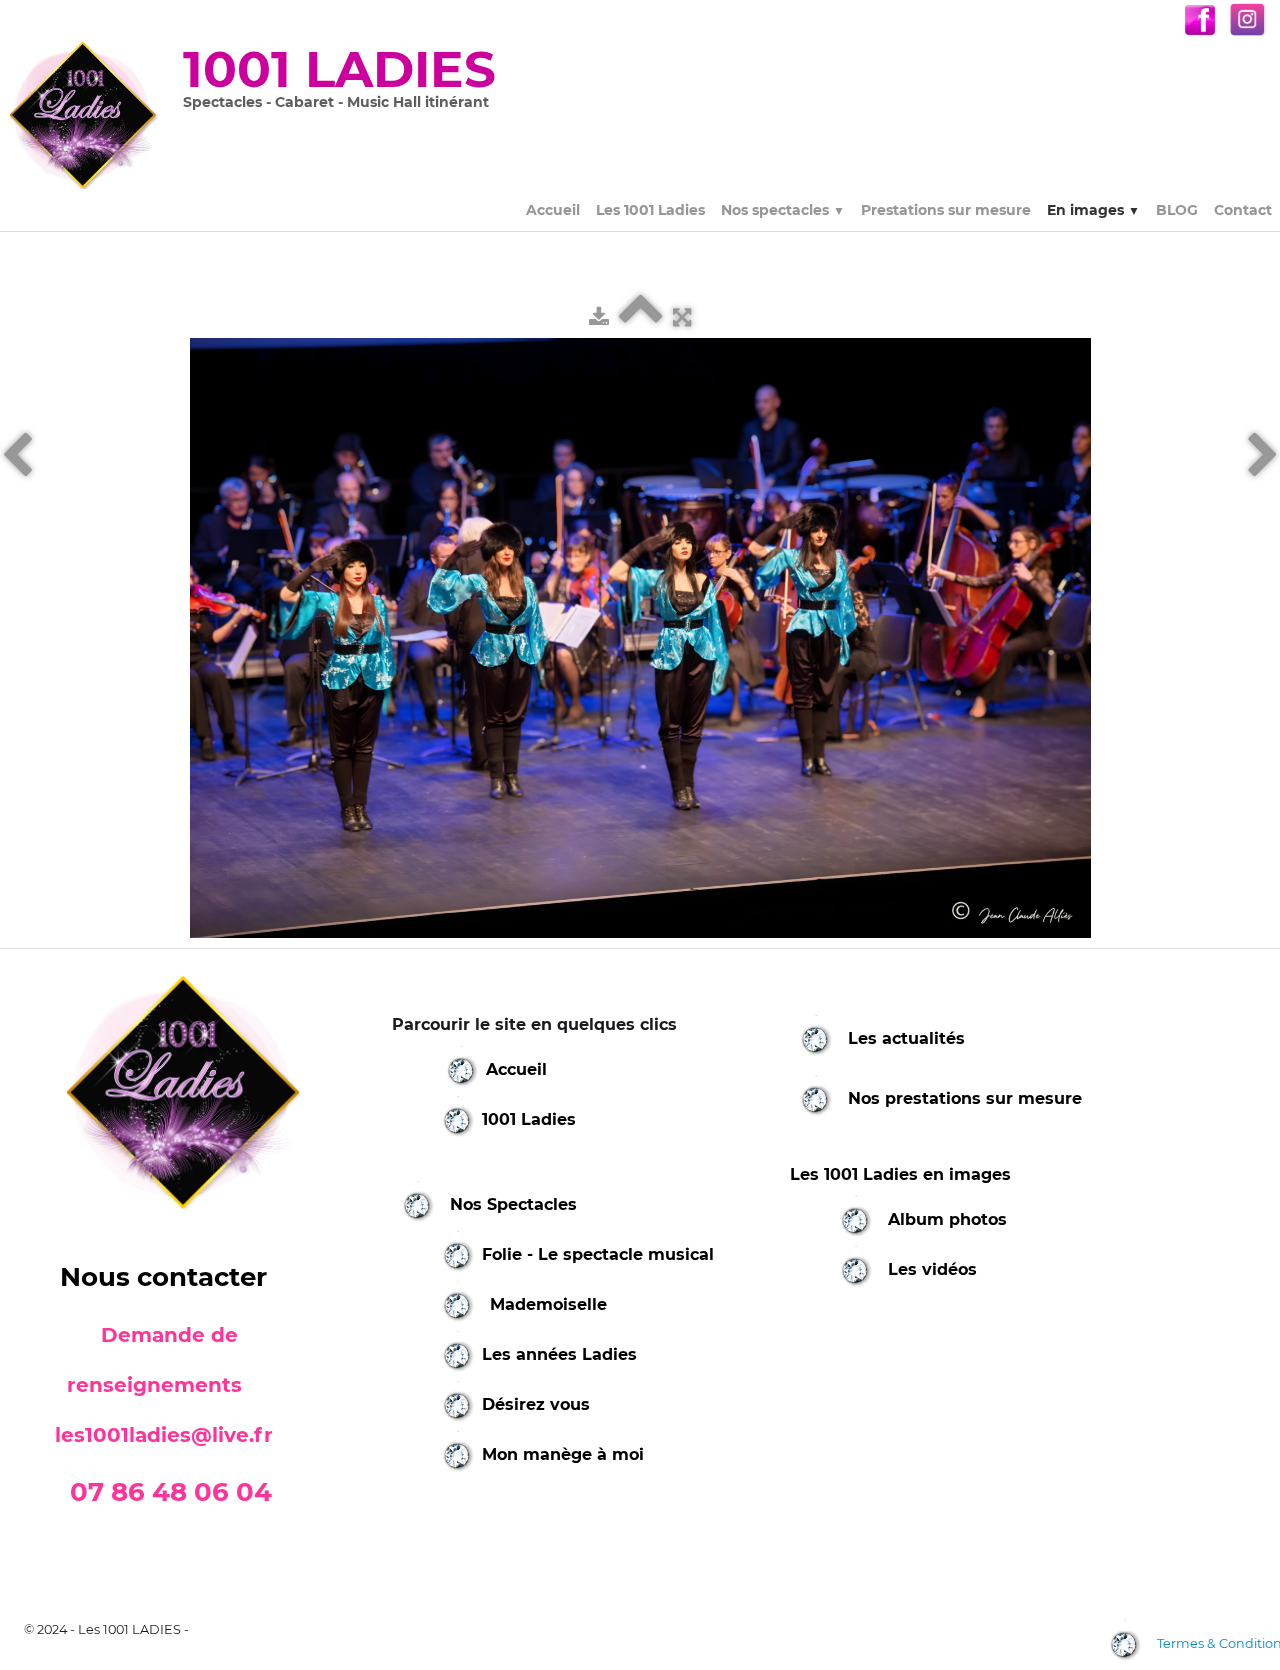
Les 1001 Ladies (650, 210)
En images (1093, 210)
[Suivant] (1263, 456)
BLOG (1177, 210)
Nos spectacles (783, 210)
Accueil (553, 210)
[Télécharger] (599, 317)
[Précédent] (17, 456)
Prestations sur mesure (946, 210)
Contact (1243, 210)
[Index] (641, 317)
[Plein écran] (682, 317)
